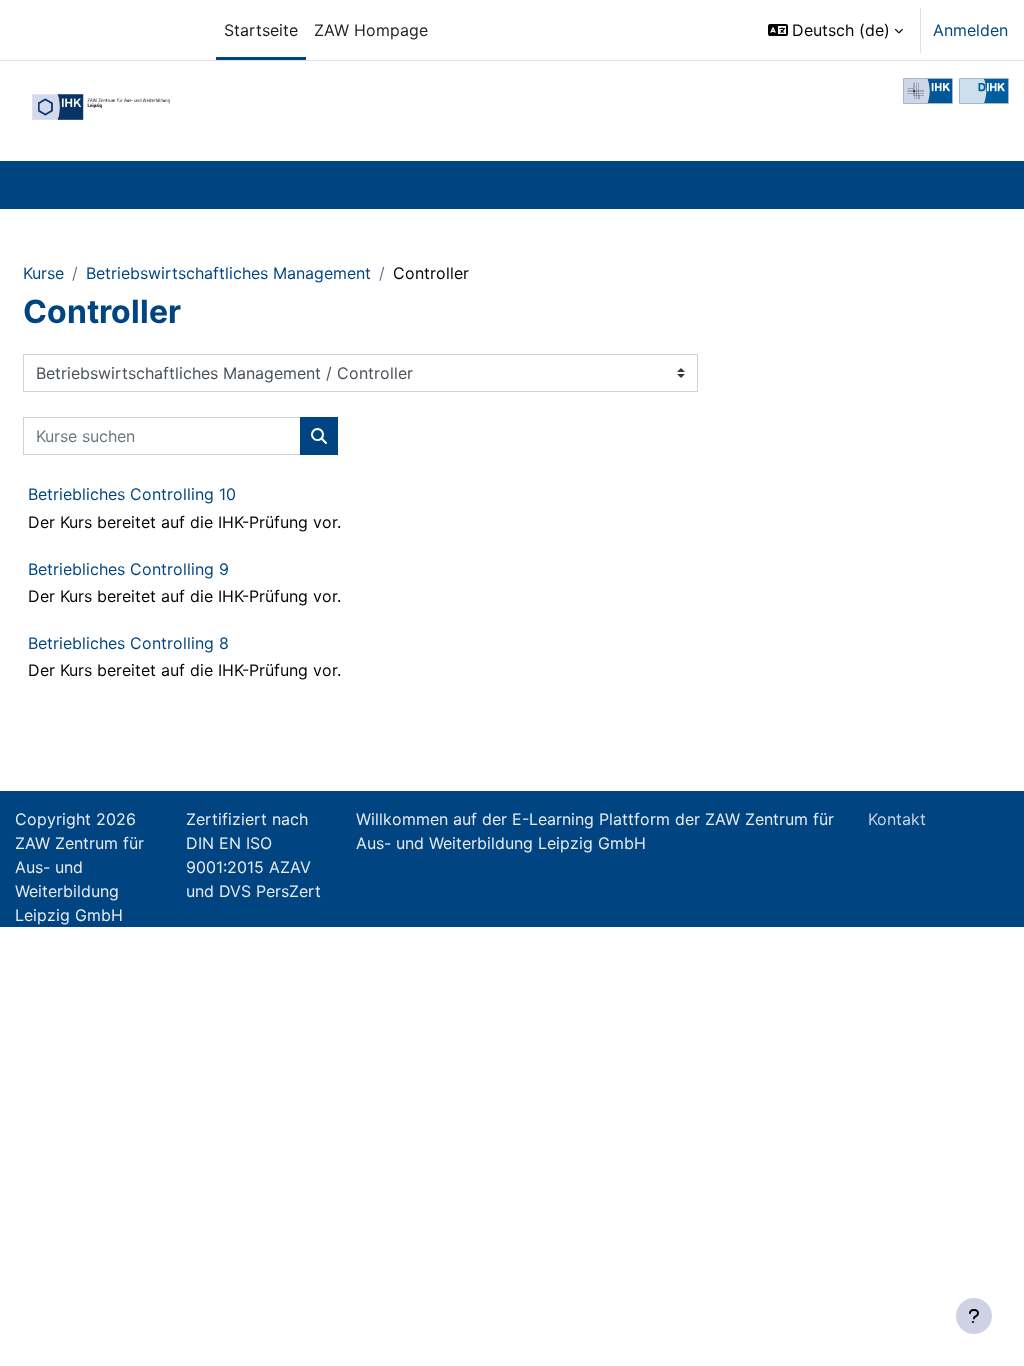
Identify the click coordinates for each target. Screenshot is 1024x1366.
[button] (835, 30)
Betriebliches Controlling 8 (128, 643)
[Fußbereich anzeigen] (974, 1316)
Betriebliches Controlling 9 (128, 569)
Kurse (43, 273)
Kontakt (902, 819)
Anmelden (970, 30)
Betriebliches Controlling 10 (132, 494)
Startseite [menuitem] (261, 30)
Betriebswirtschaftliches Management (228, 273)
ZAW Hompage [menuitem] (371, 30)
